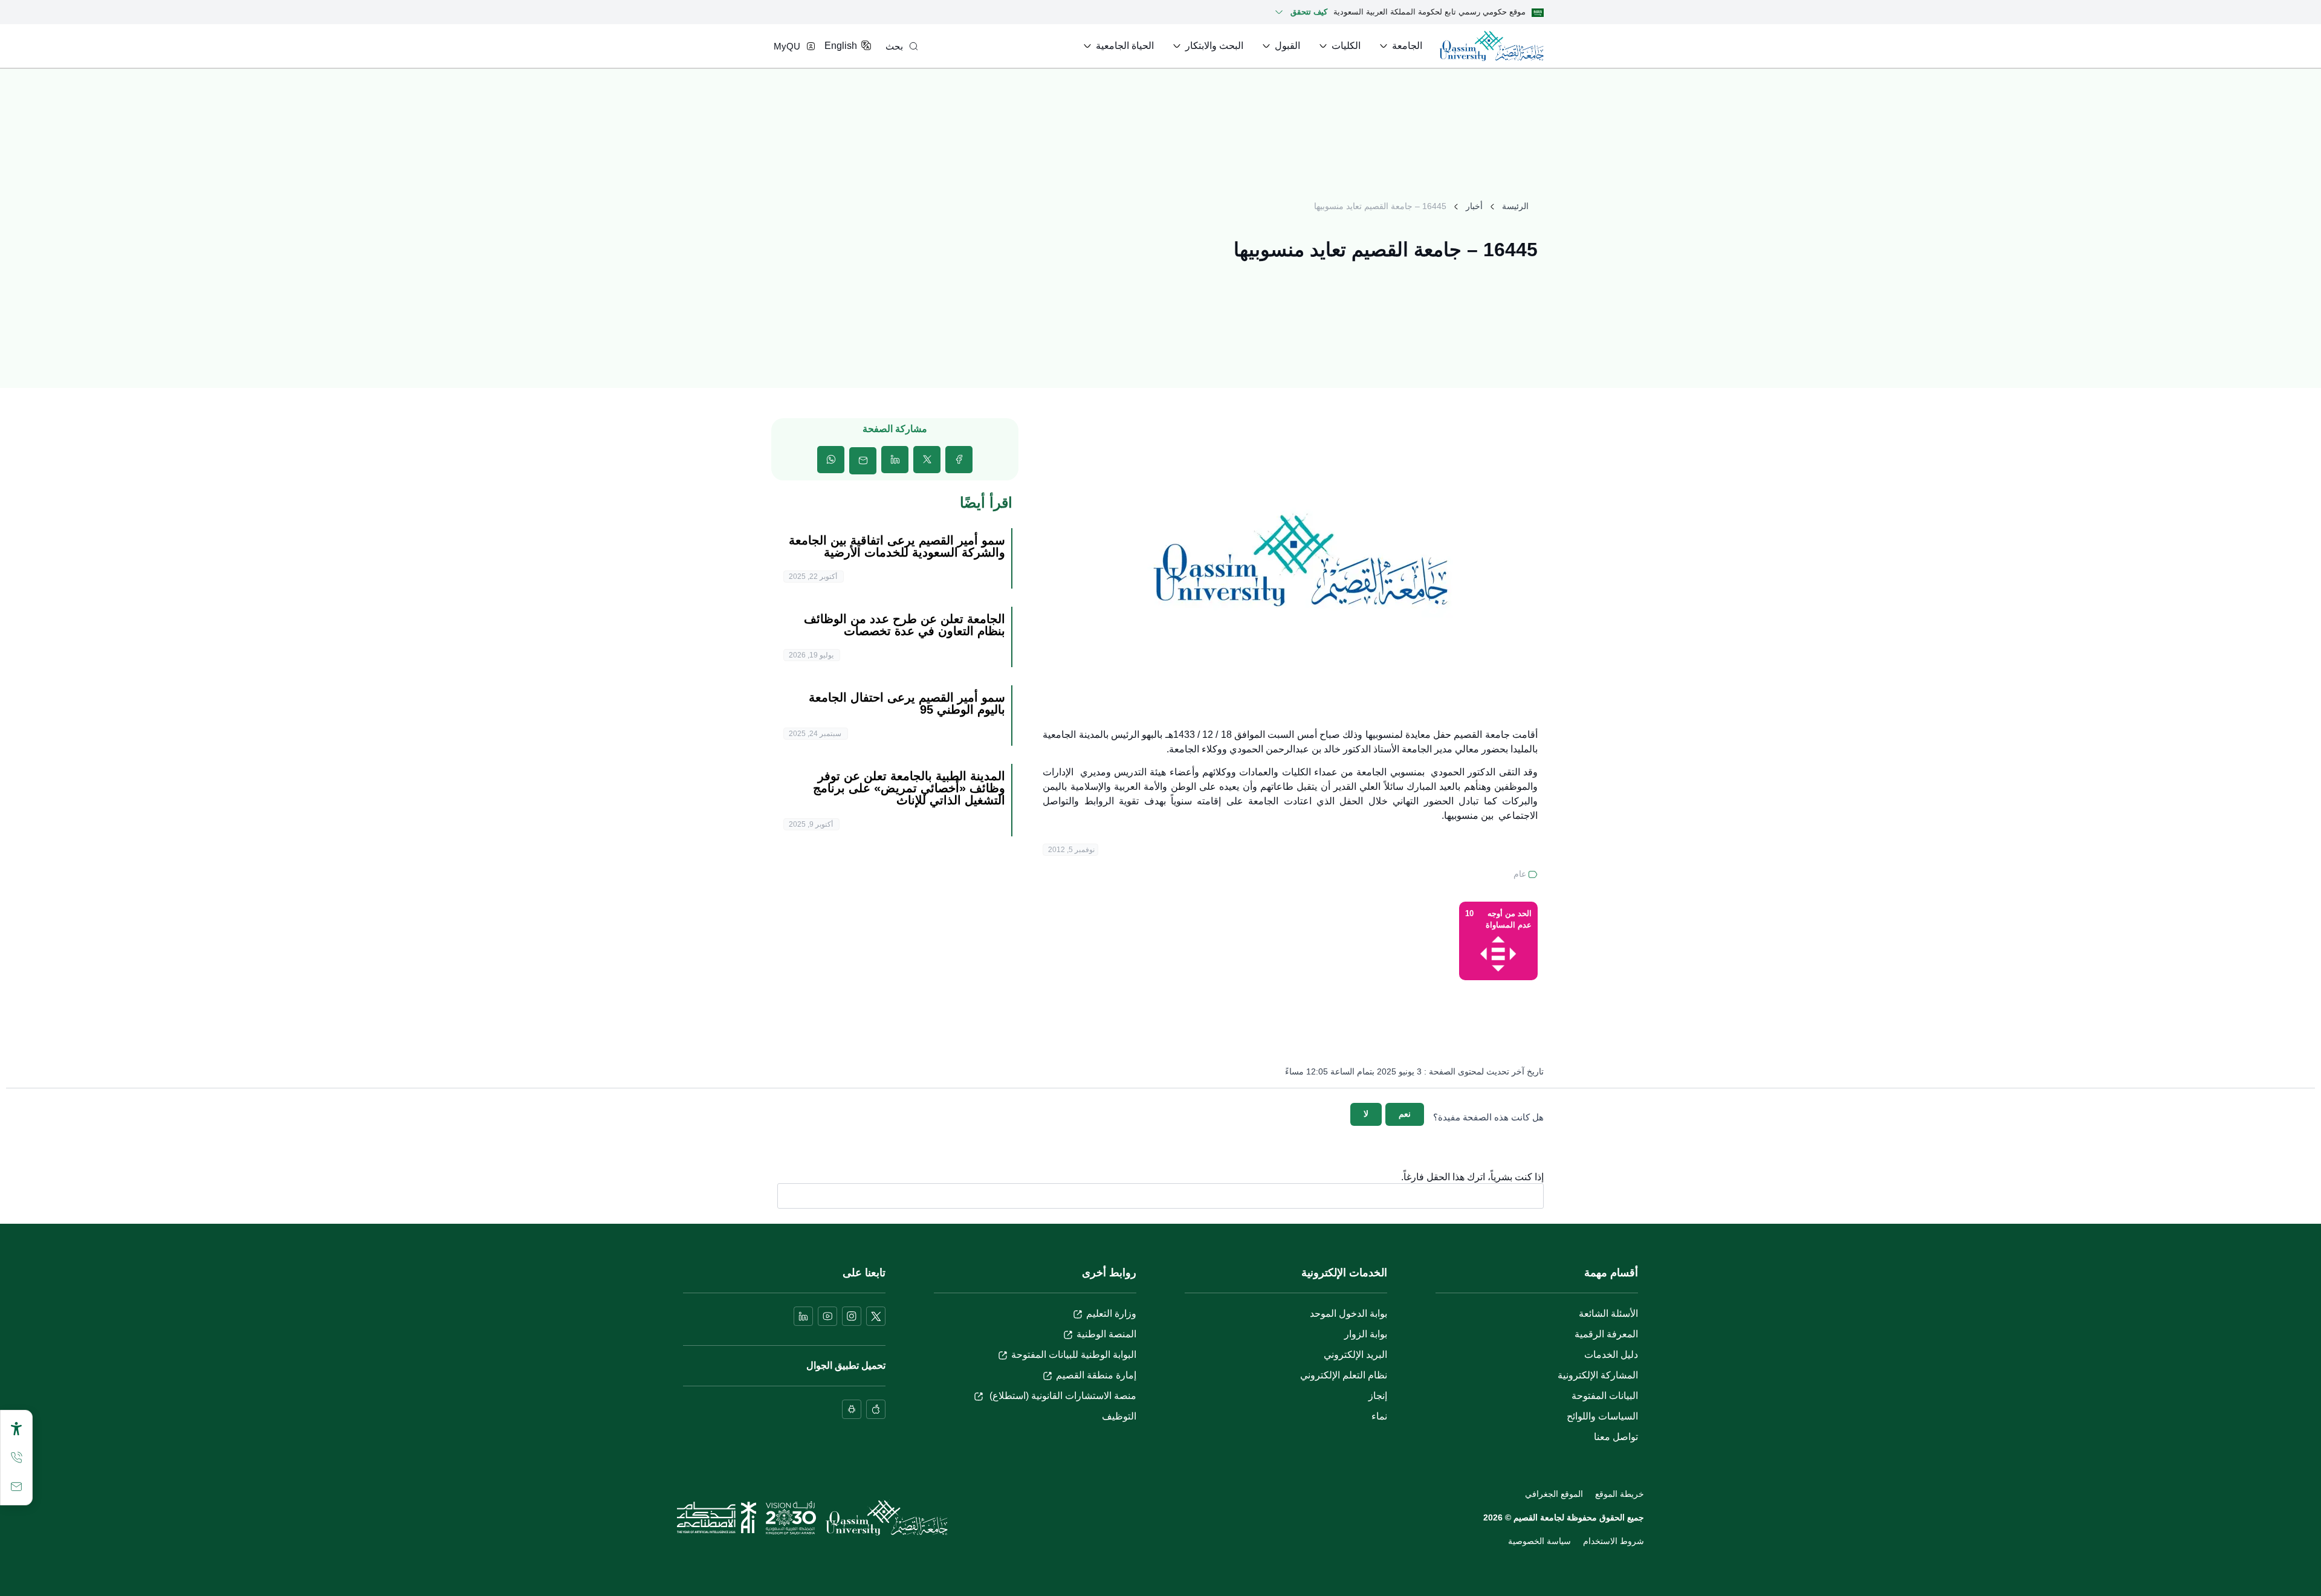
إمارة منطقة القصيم (1096, 1375)
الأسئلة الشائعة (1608, 1313)
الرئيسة (1515, 206)
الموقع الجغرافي (1554, 1494)
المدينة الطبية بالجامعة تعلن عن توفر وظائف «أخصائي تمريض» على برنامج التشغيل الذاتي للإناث (909, 788)
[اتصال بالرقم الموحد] (16, 1458)
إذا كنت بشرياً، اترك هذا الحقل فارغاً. (1472, 1177)
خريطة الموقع (1620, 1494)
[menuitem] (1400, 46)
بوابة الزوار (1366, 1334)
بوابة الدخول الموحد (1348, 1313)
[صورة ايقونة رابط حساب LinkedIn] (803, 1316)
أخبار (1474, 206)
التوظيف (1119, 1416)
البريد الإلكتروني (1355, 1355)
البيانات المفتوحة (1605, 1396)
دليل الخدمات (1611, 1355)
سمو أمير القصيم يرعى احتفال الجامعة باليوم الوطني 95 (907, 703)
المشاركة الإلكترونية (1598, 1375)
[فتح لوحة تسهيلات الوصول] (16, 1429)
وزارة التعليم (1111, 1313)
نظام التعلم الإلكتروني (1344, 1375)
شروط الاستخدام (1614, 1541)
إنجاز (1378, 1396)
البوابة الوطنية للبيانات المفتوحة (1074, 1355)
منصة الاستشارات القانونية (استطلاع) (1062, 1396)
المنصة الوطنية (1106, 1334)
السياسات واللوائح (1602, 1416)
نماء (1379, 1416)
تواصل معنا (1616, 1437)
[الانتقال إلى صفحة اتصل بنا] (16, 1487)
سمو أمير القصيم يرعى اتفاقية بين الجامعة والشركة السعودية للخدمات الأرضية (897, 546)
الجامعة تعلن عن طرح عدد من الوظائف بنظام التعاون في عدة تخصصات (905, 625)
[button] (959, 460)
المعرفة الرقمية (1606, 1334)
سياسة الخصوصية (1539, 1541)
